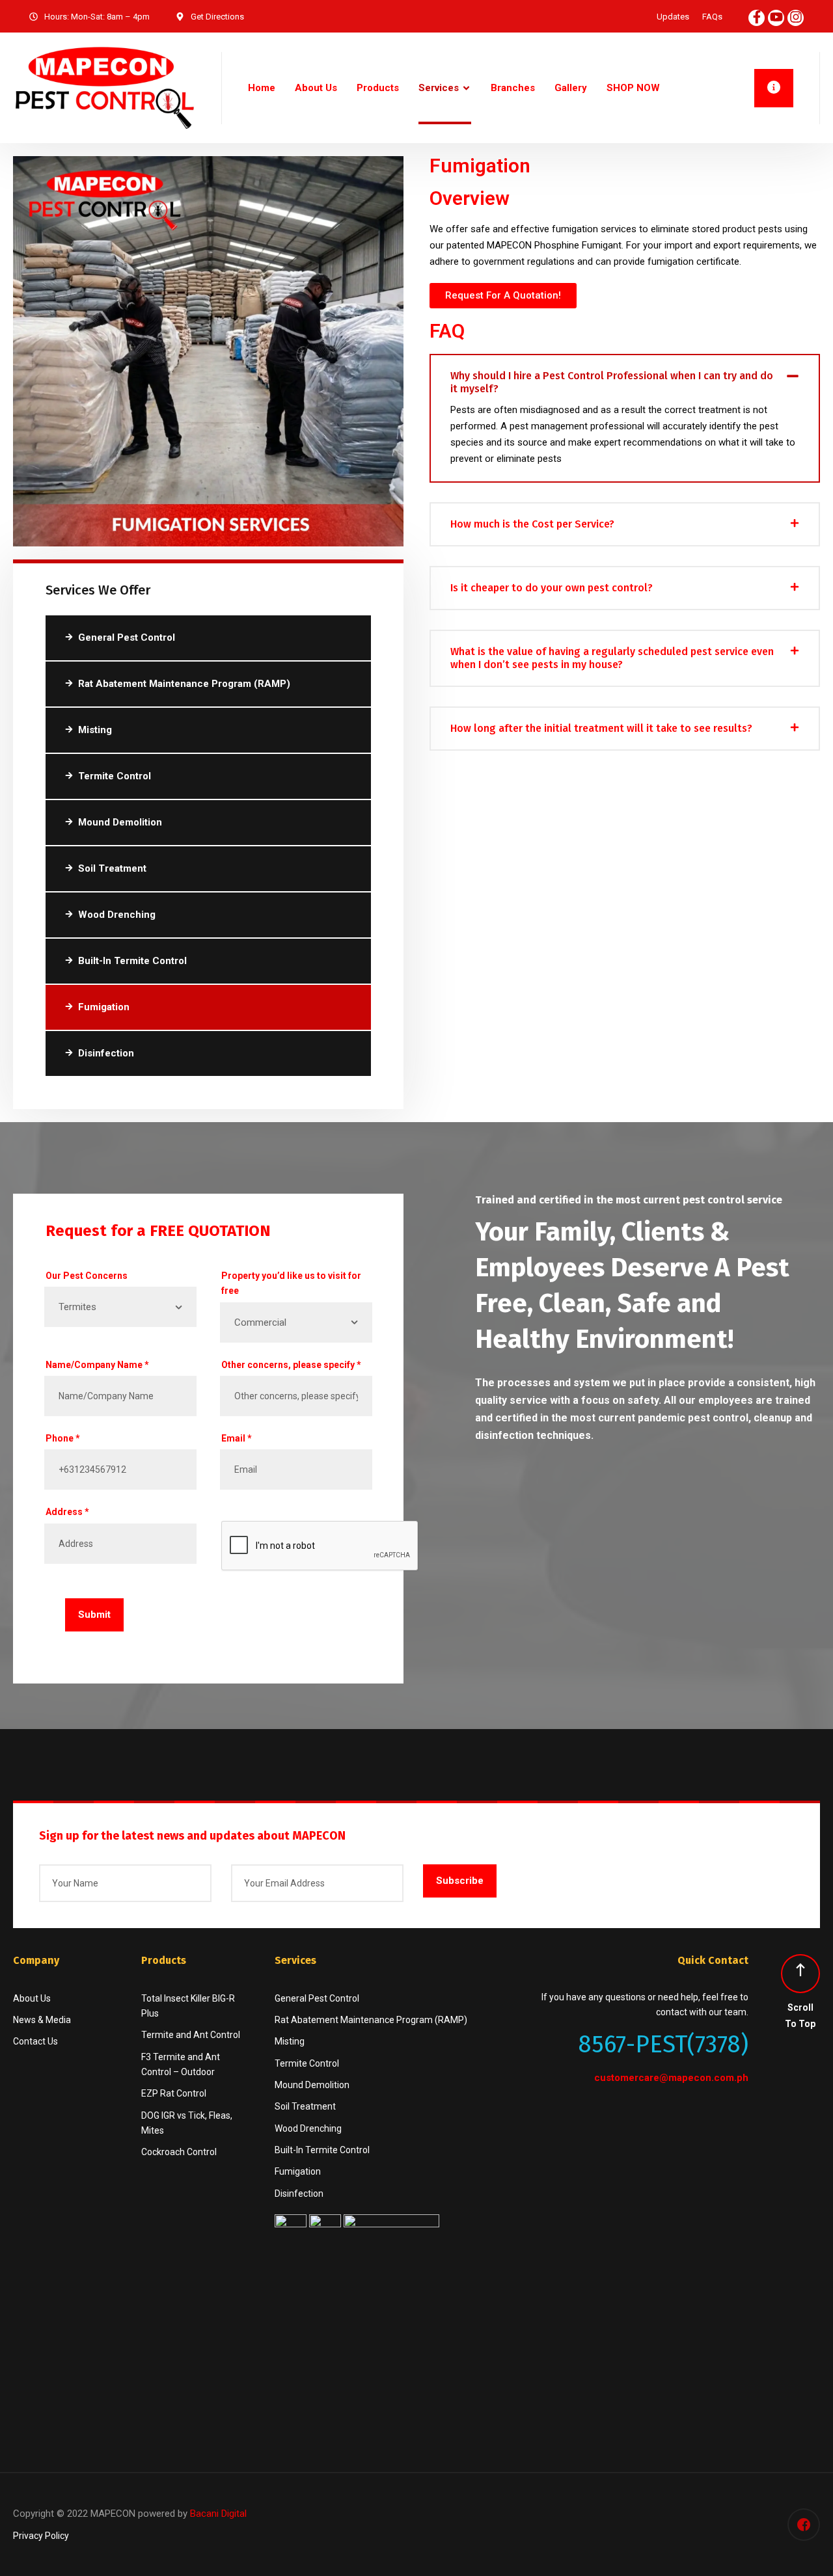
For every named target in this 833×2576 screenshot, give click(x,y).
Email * (237, 1438)
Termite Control (115, 776)
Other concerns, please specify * (291, 1365)
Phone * (63, 1438)
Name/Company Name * (97, 1365)
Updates (673, 17)
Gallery (571, 88)
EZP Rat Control (174, 2093)
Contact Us (35, 2041)
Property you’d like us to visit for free (291, 1283)
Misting (95, 730)
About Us (316, 88)
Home (262, 88)
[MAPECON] (104, 88)
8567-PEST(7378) (663, 2044)
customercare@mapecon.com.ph (671, 2078)
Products (378, 88)
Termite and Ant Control (191, 2035)
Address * (67, 1512)
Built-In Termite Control (132, 961)
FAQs (712, 17)
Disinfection (106, 1053)
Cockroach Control (179, 2152)
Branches (513, 88)
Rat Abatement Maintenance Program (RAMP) (184, 684)
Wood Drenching (117, 915)
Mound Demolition (120, 822)
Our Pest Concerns (87, 1276)
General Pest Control (127, 637)
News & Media (42, 2020)
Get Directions (217, 17)
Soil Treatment (112, 868)
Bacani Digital (218, 2514)
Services (439, 88)
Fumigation (104, 1007)
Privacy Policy (41, 2536)
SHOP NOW (633, 88)
